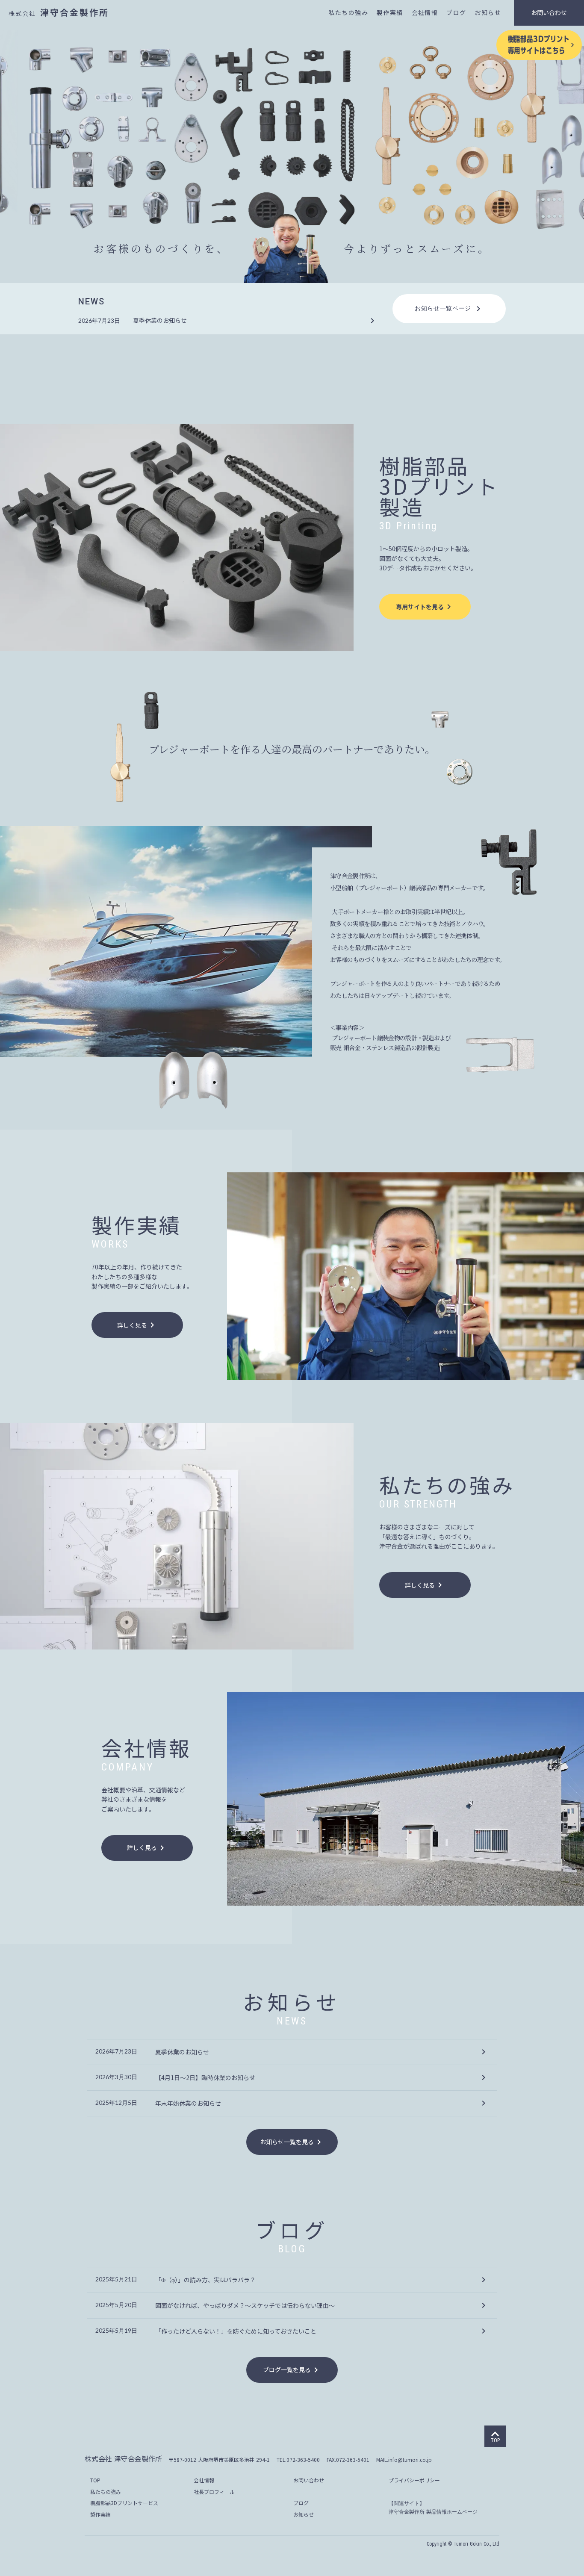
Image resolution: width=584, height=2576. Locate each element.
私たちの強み (348, 13)
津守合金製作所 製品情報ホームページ (433, 2512)
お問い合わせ (549, 12)
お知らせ (488, 13)
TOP (95, 2480)
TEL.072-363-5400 (298, 2459)
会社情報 (425, 13)
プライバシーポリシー (414, 2480)
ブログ (456, 13)
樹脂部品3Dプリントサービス (124, 2503)
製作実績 (390, 13)
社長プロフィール (214, 2492)
